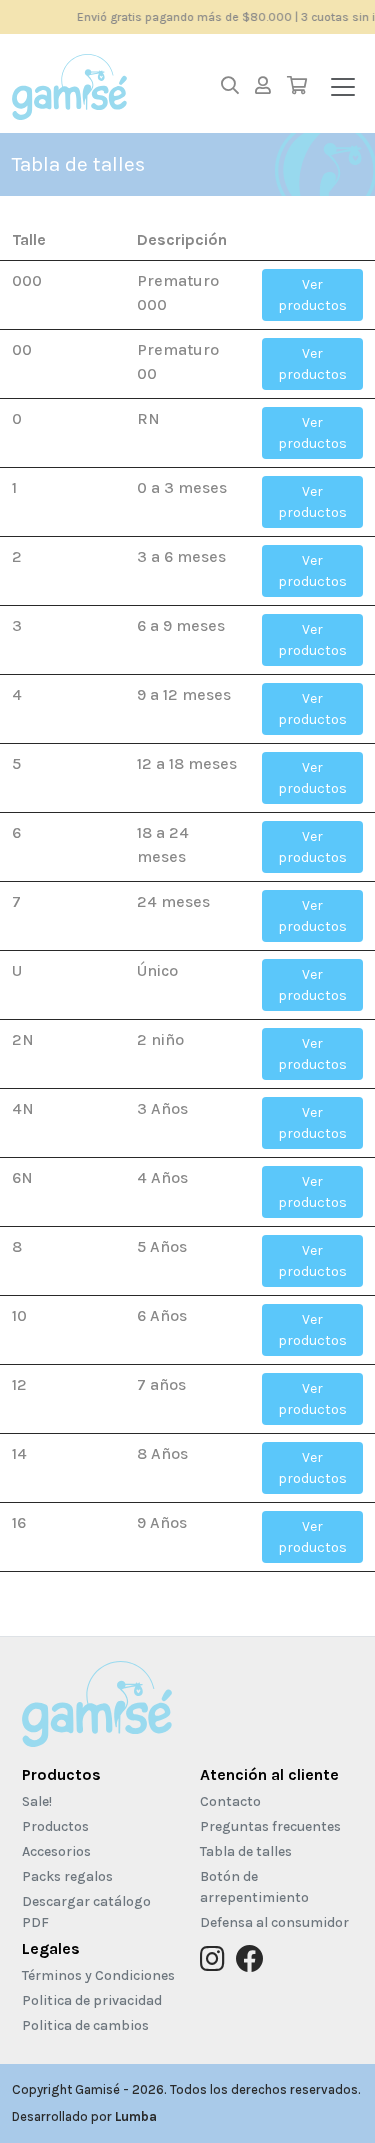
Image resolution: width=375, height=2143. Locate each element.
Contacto (230, 1801)
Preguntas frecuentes (270, 1826)
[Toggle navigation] (343, 87)
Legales (51, 1948)
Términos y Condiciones (98, 1975)
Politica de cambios (85, 2025)
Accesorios (56, 1851)
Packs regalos (67, 1876)
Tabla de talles (246, 1851)
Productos (61, 1774)
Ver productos (312, 295)
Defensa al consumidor (274, 1922)
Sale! (37, 1801)
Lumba (136, 2116)
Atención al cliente (269, 1774)
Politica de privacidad (92, 2000)
